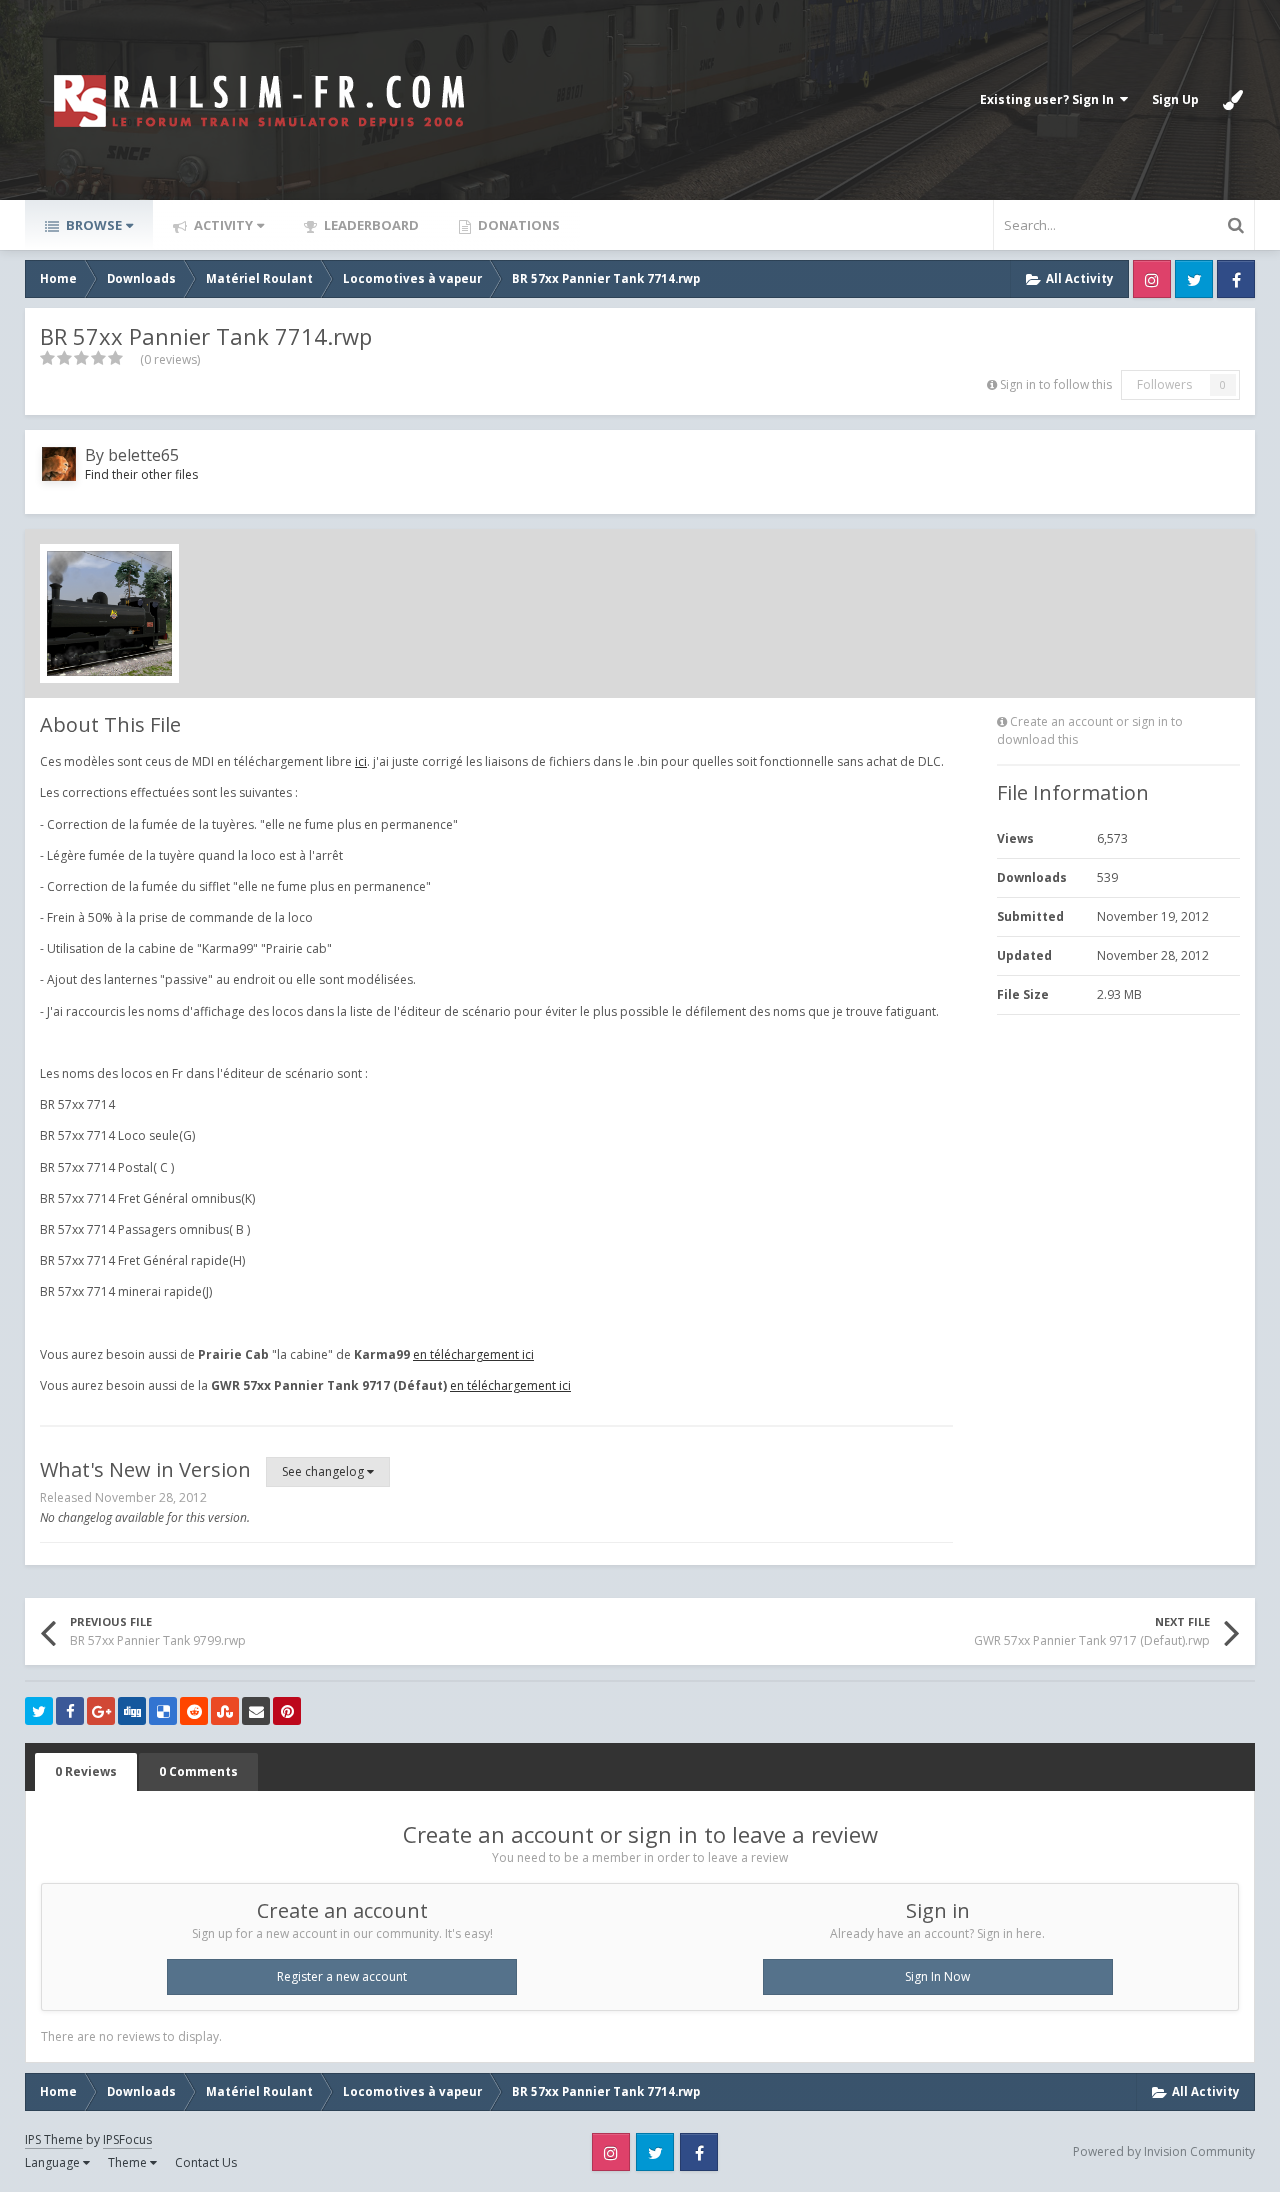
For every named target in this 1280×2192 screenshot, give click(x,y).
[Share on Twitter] (39, 1711)
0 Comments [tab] (198, 1771)
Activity (222, 225)
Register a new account (342, 1976)
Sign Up (1175, 99)
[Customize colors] (1233, 100)
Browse (92, 225)
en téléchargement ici (473, 1354)
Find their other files (141, 474)
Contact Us (206, 2162)
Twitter (1194, 279)
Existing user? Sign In (1050, 99)
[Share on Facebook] (70, 1711)
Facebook (1236, 279)
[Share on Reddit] (194, 1711)
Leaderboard (370, 225)
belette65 (143, 455)
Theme (129, 2162)
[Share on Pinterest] (287, 1711)
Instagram (1152, 279)
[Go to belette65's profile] (59, 464)
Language (54, 2162)
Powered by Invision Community (1164, 2151)
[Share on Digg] (132, 1711)
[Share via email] (256, 1711)
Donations (517, 225)
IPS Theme (54, 2139)
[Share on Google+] (101, 1711)
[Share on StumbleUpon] (225, 1711)
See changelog (324, 1471)
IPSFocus (127, 2139)
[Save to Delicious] (163, 1711)
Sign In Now (937, 1976)
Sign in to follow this (1056, 384)
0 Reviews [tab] (86, 1771)
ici (361, 761)
